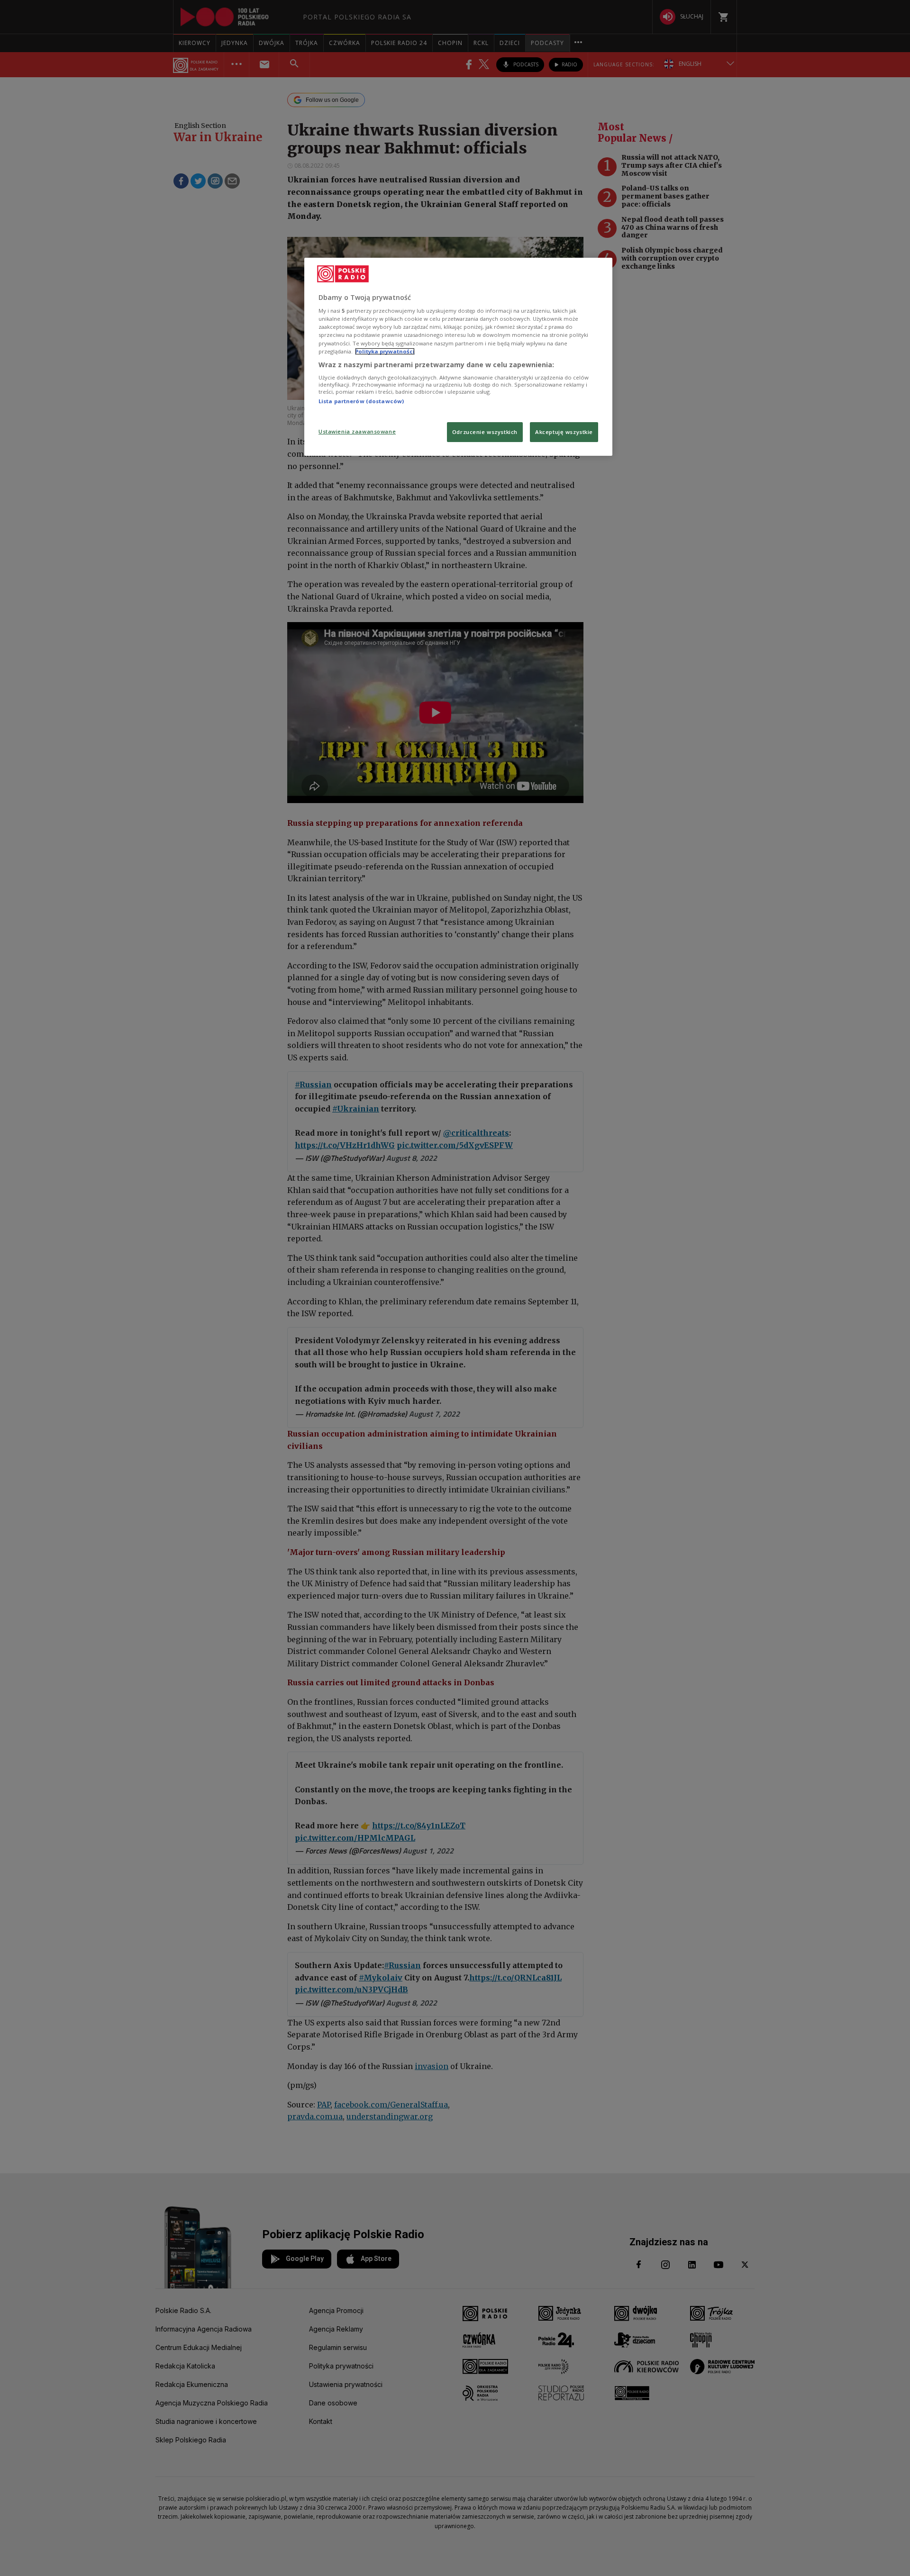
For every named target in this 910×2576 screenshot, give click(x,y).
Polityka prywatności (385, 351)
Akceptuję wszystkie (564, 432)
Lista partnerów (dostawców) (361, 401)
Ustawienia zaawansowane (357, 431)
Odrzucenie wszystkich (485, 432)
